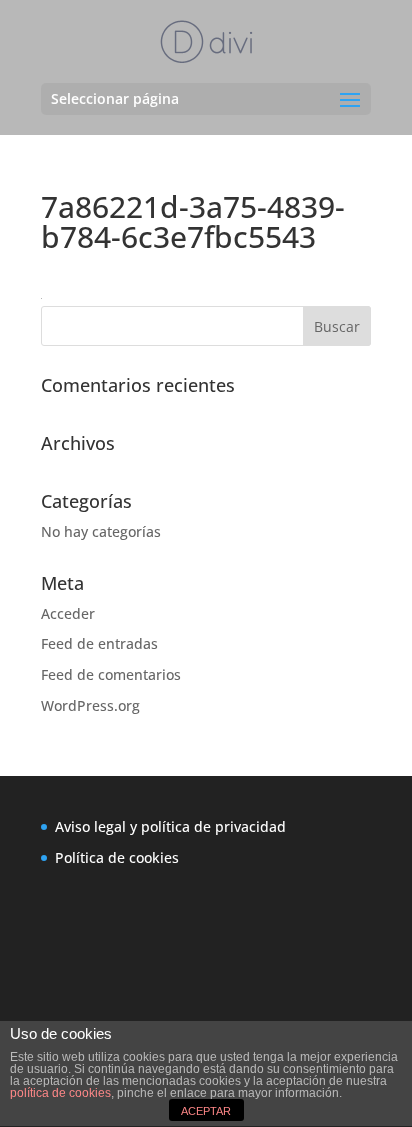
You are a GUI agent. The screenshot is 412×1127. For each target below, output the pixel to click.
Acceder (68, 613)
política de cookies (60, 1093)
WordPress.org (90, 705)
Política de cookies (117, 857)
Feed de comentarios (111, 674)
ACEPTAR (206, 1111)
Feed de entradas (99, 643)
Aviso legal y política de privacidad (170, 826)
